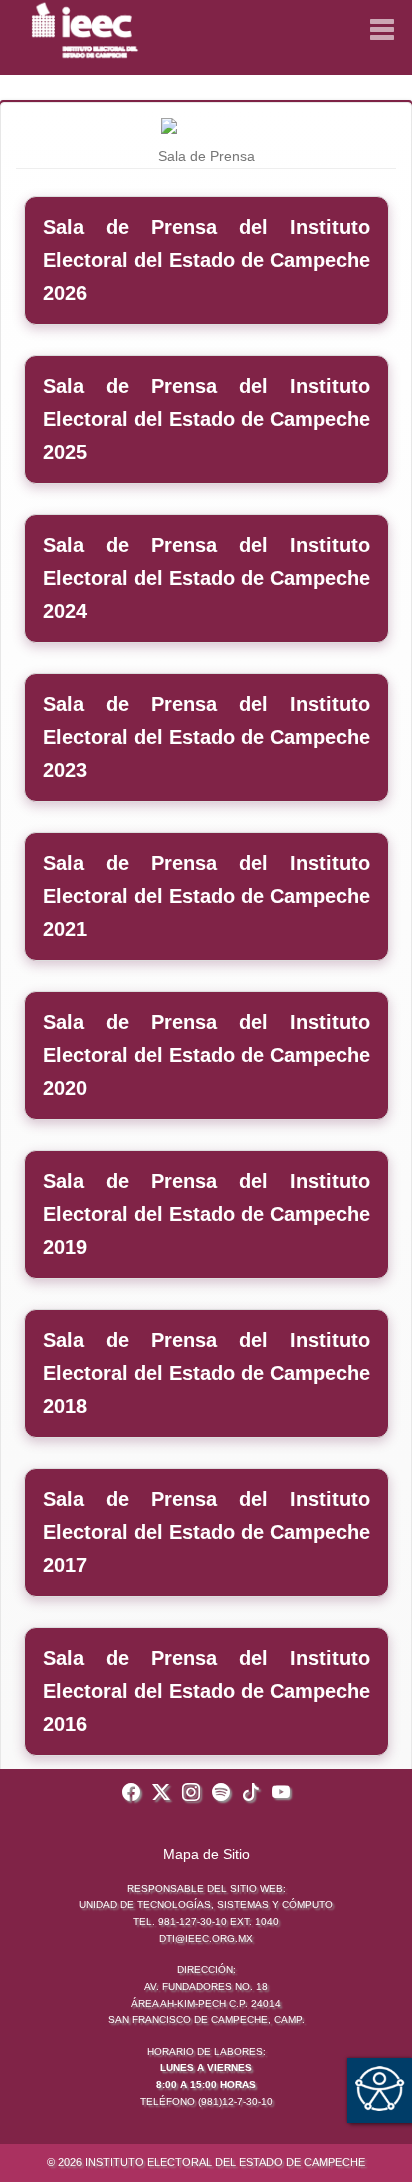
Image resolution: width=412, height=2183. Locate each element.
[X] (161, 1793)
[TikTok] (251, 1793)
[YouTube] (281, 1793)
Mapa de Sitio (206, 1854)
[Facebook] (131, 1793)
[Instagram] (191, 1793)
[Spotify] (221, 1793)
